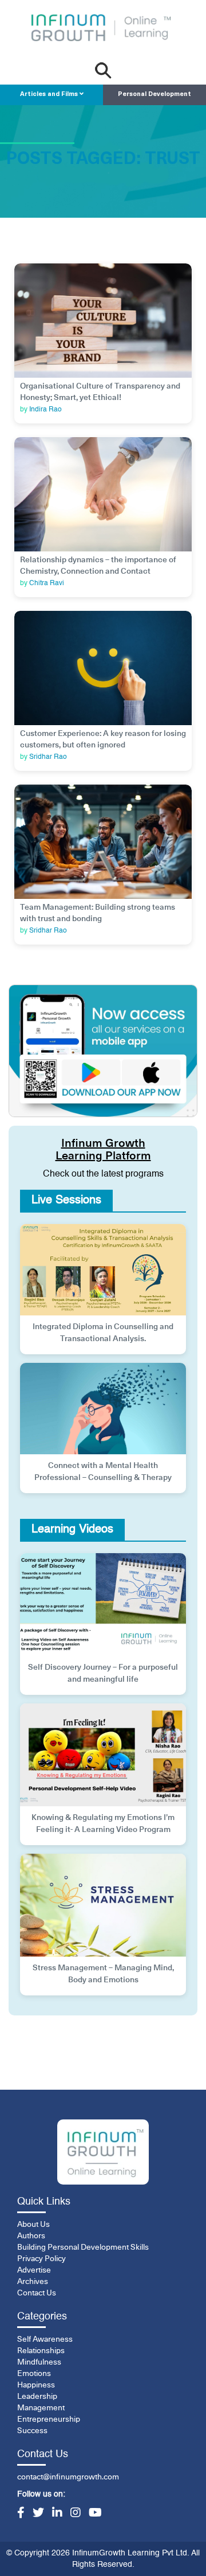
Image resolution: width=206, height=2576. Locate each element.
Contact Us (37, 2293)
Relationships (41, 2351)
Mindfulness (39, 2362)
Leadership (37, 2397)
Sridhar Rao (48, 757)
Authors (31, 2236)
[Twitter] (38, 2514)
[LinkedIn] (57, 2514)
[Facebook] (21, 2514)
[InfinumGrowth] (103, 2152)
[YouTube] (95, 2514)
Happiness (36, 2385)
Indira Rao (45, 410)
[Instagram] (76, 2514)
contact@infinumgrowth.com (68, 2477)
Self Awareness (45, 2339)
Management (41, 2408)
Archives (33, 2282)
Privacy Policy (41, 2259)
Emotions (34, 2374)
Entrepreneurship (49, 2419)
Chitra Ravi (47, 583)
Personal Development (154, 95)
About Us (33, 2225)
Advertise (34, 2270)
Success (32, 2431)
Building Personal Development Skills (83, 2247)
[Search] (103, 71)
